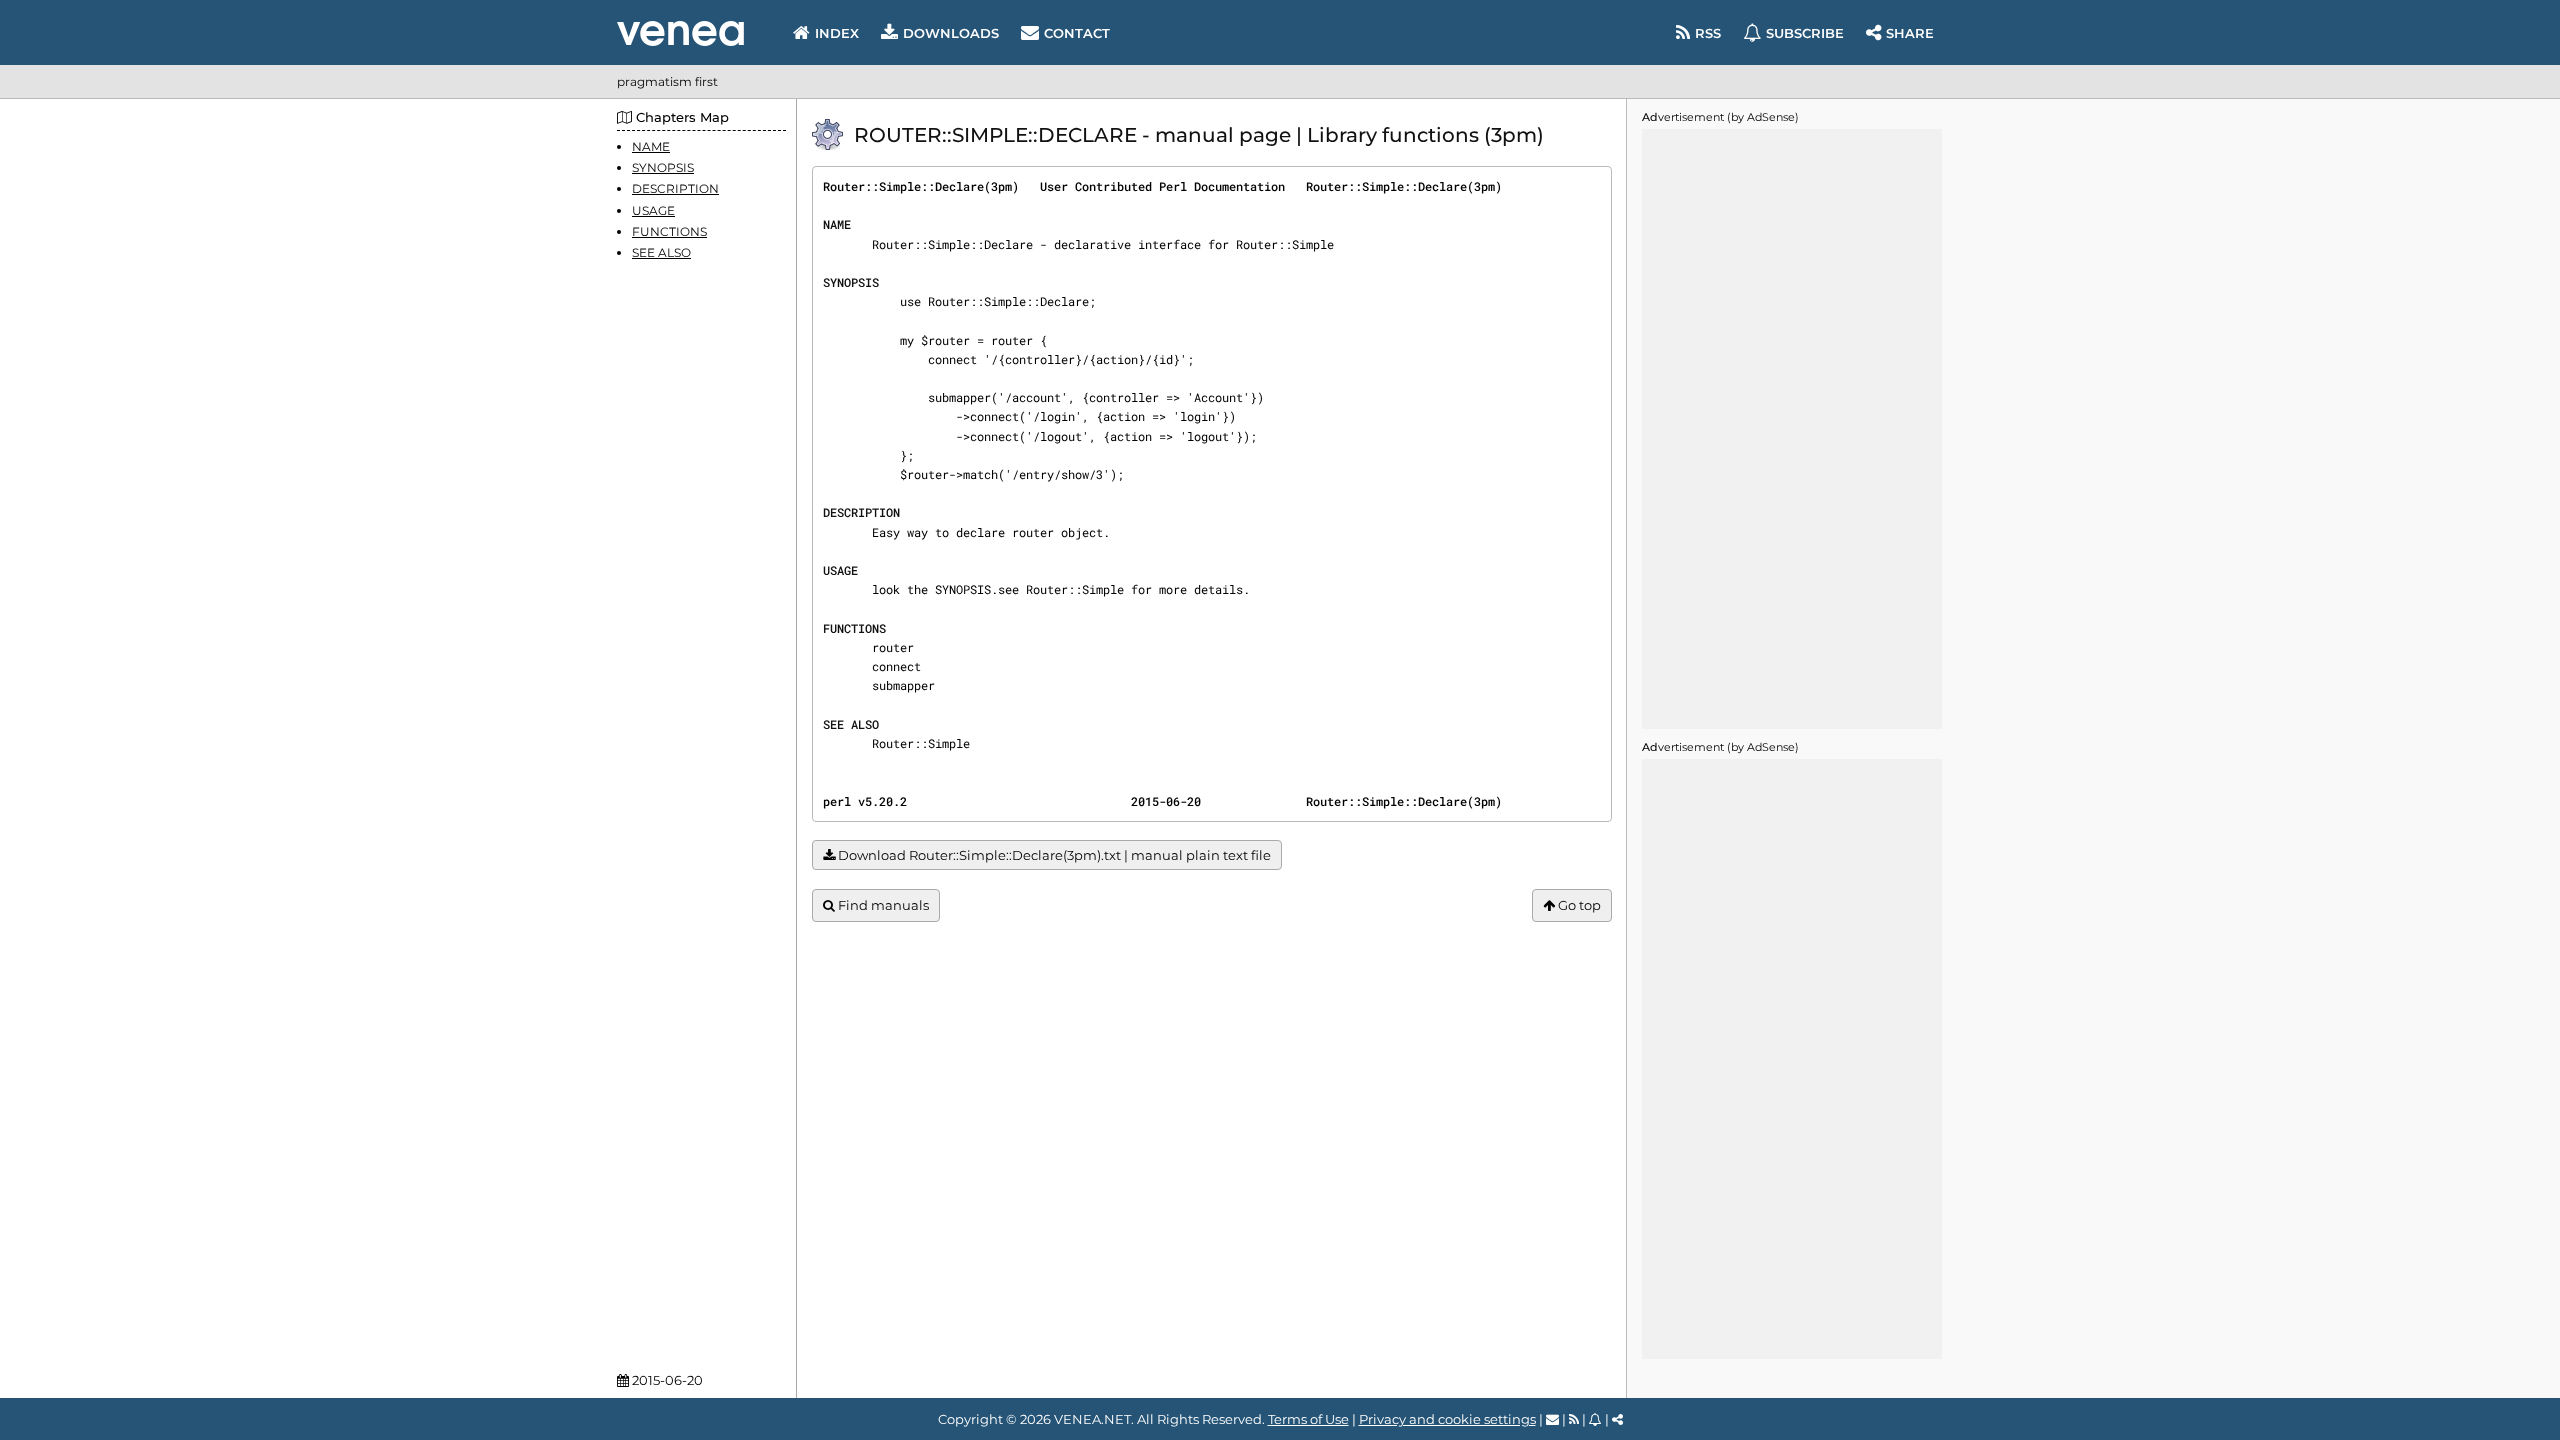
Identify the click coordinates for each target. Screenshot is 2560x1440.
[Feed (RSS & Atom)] (1574, 1419)
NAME (651, 146)
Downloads (951, 33)
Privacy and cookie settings (1447, 1419)
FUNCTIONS (669, 231)
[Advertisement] (1792, 429)
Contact (1077, 33)
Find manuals (882, 905)
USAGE (653, 210)
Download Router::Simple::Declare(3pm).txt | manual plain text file (1053, 855)
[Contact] (1552, 1419)
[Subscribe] (1595, 1419)
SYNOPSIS (663, 167)
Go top (1578, 905)
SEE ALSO (661, 252)
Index (837, 33)
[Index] (680, 33)
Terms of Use (1308, 1419)
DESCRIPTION (675, 188)
